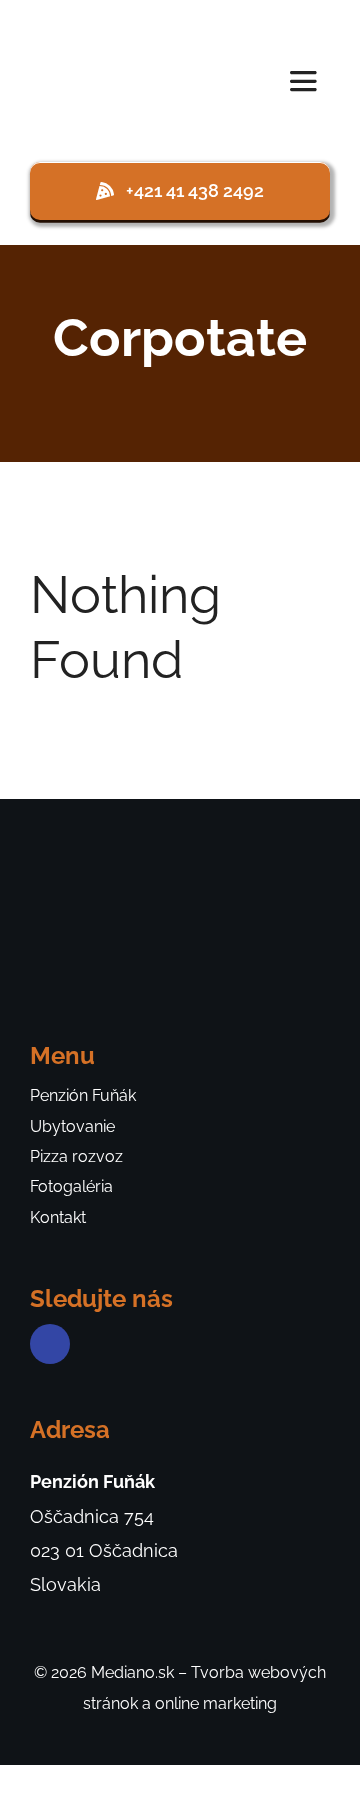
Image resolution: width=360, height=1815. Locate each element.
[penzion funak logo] (99, 23)
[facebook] (50, 1344)
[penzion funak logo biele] (105, 857)
